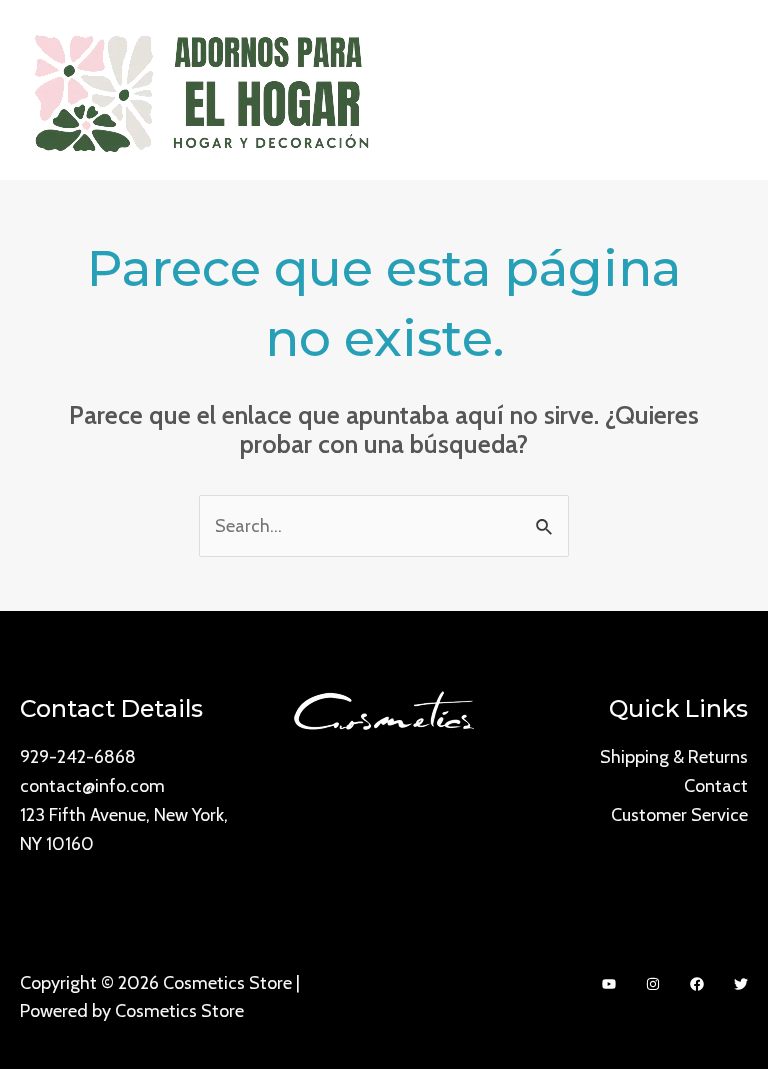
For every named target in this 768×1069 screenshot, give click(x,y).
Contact (716, 786)
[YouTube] (609, 984)
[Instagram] (653, 984)
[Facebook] (697, 984)
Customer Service (679, 815)
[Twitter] (741, 984)
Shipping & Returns (674, 757)
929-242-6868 (78, 757)
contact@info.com (92, 786)
